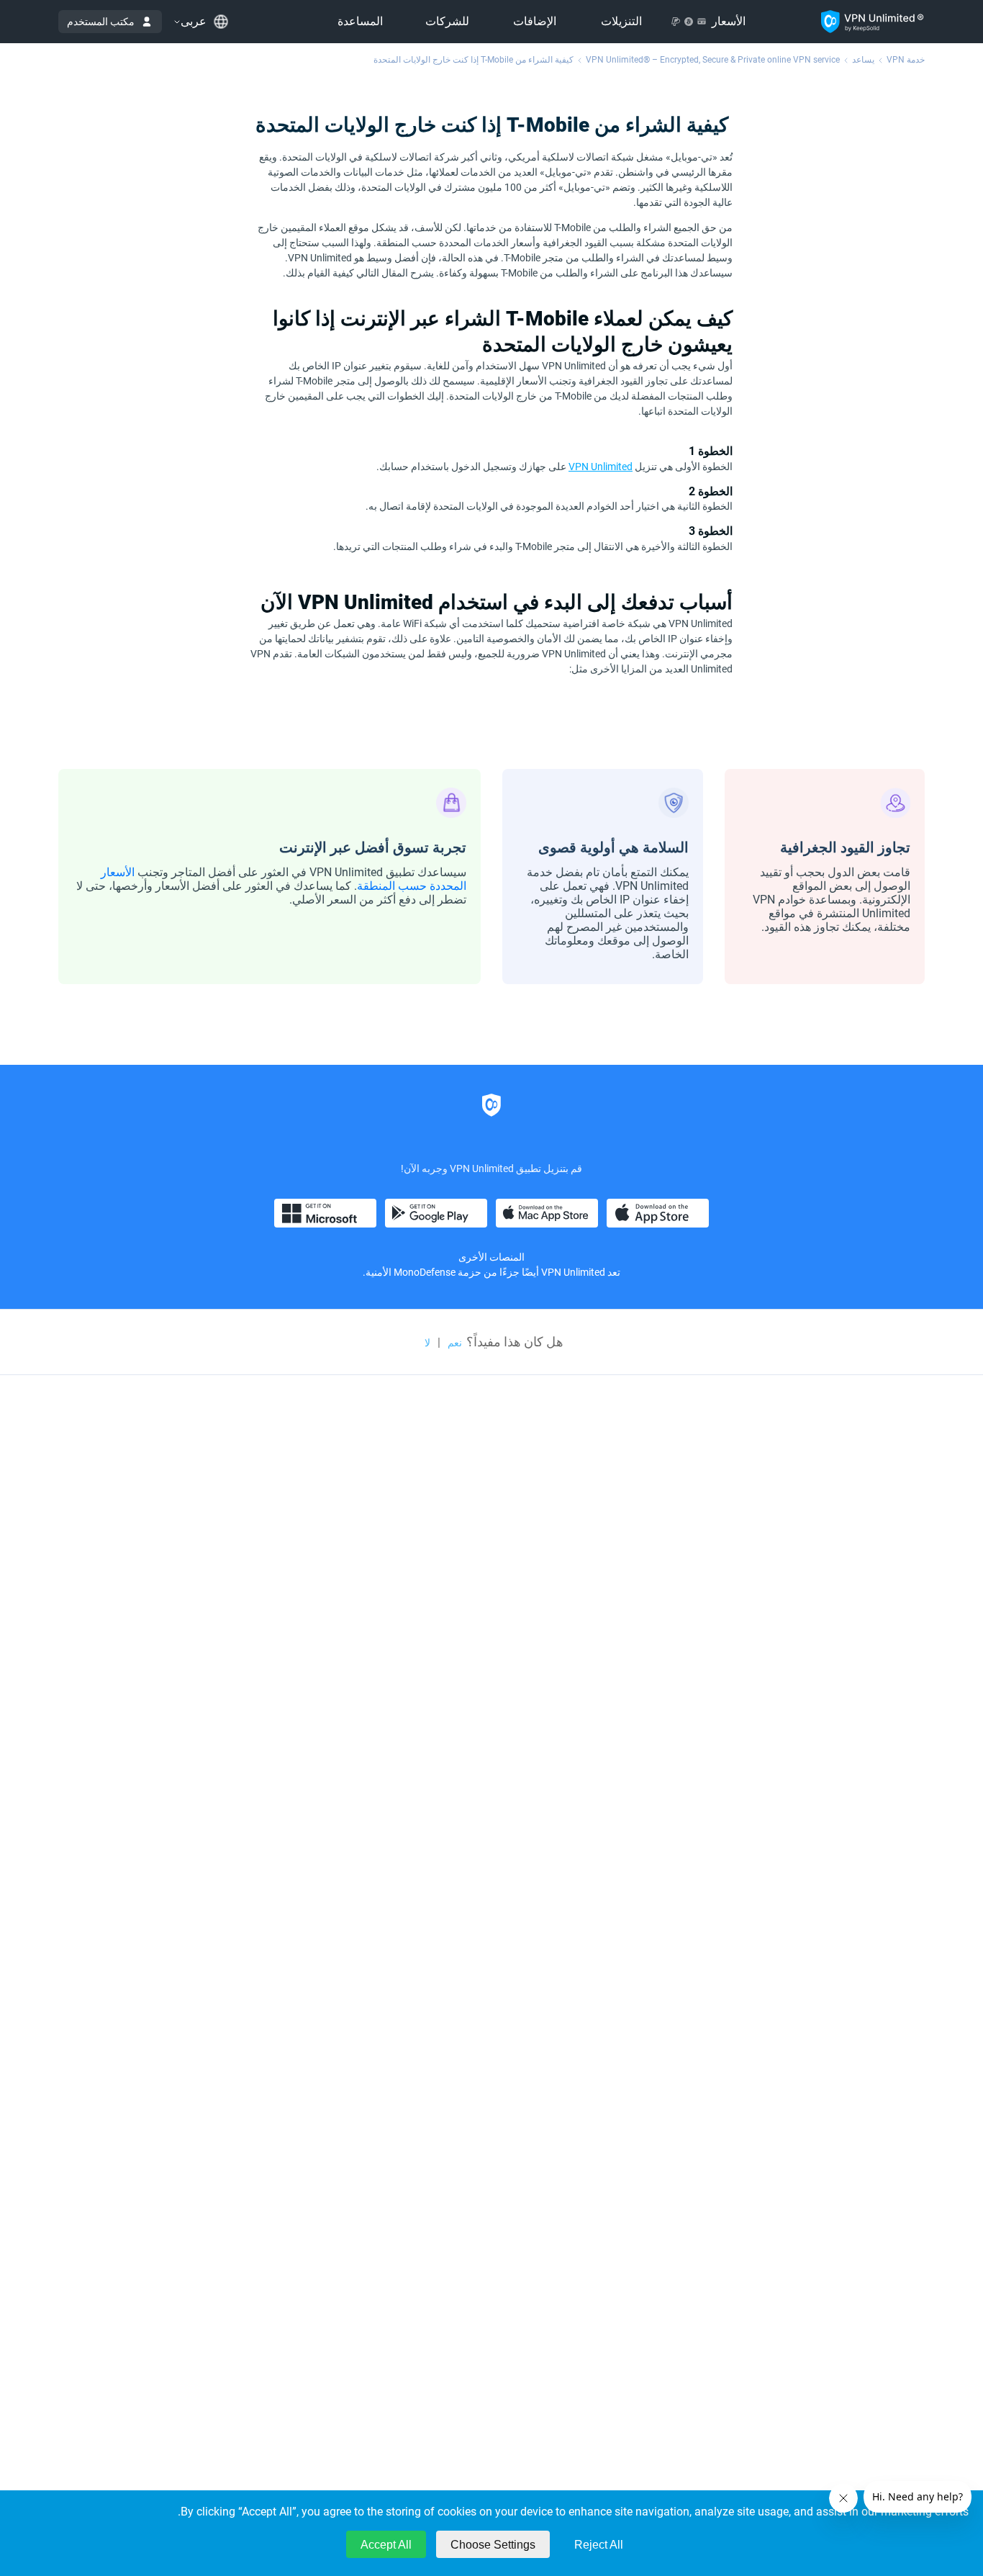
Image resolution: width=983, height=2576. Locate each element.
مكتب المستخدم (101, 22)
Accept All (386, 2545)
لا (427, 1343)
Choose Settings (493, 2545)
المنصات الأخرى (491, 1257)
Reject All (599, 2545)
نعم (455, 1343)
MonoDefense (425, 1272)
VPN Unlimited (601, 467)
